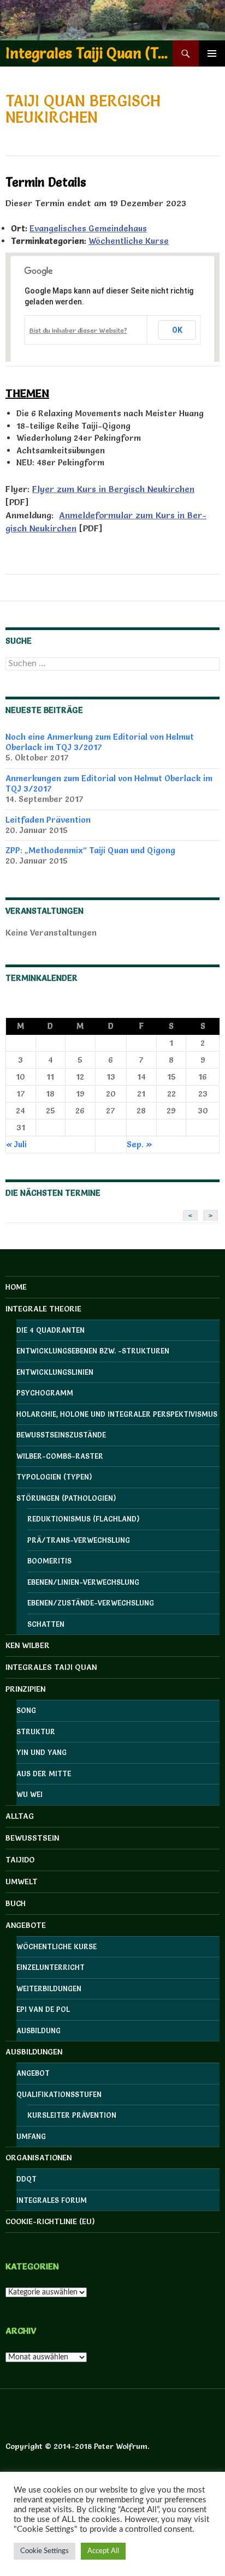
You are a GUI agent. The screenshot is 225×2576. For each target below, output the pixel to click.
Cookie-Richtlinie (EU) (50, 2221)
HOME (16, 1287)
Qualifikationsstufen (59, 2094)
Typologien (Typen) (54, 1477)
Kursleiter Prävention (72, 2115)
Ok (177, 330)
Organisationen (39, 2158)
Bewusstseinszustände (61, 1435)
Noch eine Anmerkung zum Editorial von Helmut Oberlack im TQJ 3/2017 (100, 742)
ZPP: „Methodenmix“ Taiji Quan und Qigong (90, 850)
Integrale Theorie (43, 1309)
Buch (16, 1903)
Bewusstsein (32, 1838)
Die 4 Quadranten (51, 1330)
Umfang (31, 2136)
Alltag (20, 1816)
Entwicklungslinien (55, 1372)
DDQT (26, 2179)
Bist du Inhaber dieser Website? (78, 330)
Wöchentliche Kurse (129, 241)
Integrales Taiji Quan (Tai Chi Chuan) (89, 53)
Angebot (33, 2073)
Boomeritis (49, 1561)
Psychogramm (45, 1393)
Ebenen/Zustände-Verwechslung (91, 1603)
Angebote (26, 1925)
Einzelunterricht (51, 1967)
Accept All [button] (103, 2551)
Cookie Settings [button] (45, 2551)
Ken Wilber (28, 1645)
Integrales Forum (52, 2200)
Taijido (20, 1860)
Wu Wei (29, 1794)
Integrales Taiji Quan (51, 1667)
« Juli (16, 1144)
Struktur (36, 1732)
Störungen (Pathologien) (66, 1498)
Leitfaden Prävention (48, 820)
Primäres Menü (212, 53)
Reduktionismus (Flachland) (83, 1519)
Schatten (46, 1624)
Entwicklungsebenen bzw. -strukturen (93, 1351)
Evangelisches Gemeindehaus (88, 228)
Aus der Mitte (44, 1774)
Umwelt (22, 1882)
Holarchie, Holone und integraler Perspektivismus (117, 1414)
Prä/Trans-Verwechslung (79, 1540)
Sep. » (140, 1144)
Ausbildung (39, 2030)
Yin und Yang (42, 1752)
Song (26, 1710)
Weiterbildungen (49, 1988)
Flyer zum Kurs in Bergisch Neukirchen (113, 489)
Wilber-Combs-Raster (60, 1456)
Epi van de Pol (43, 2009)
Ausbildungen (34, 2052)
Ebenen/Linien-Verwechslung (83, 1582)
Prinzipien (25, 1689)
